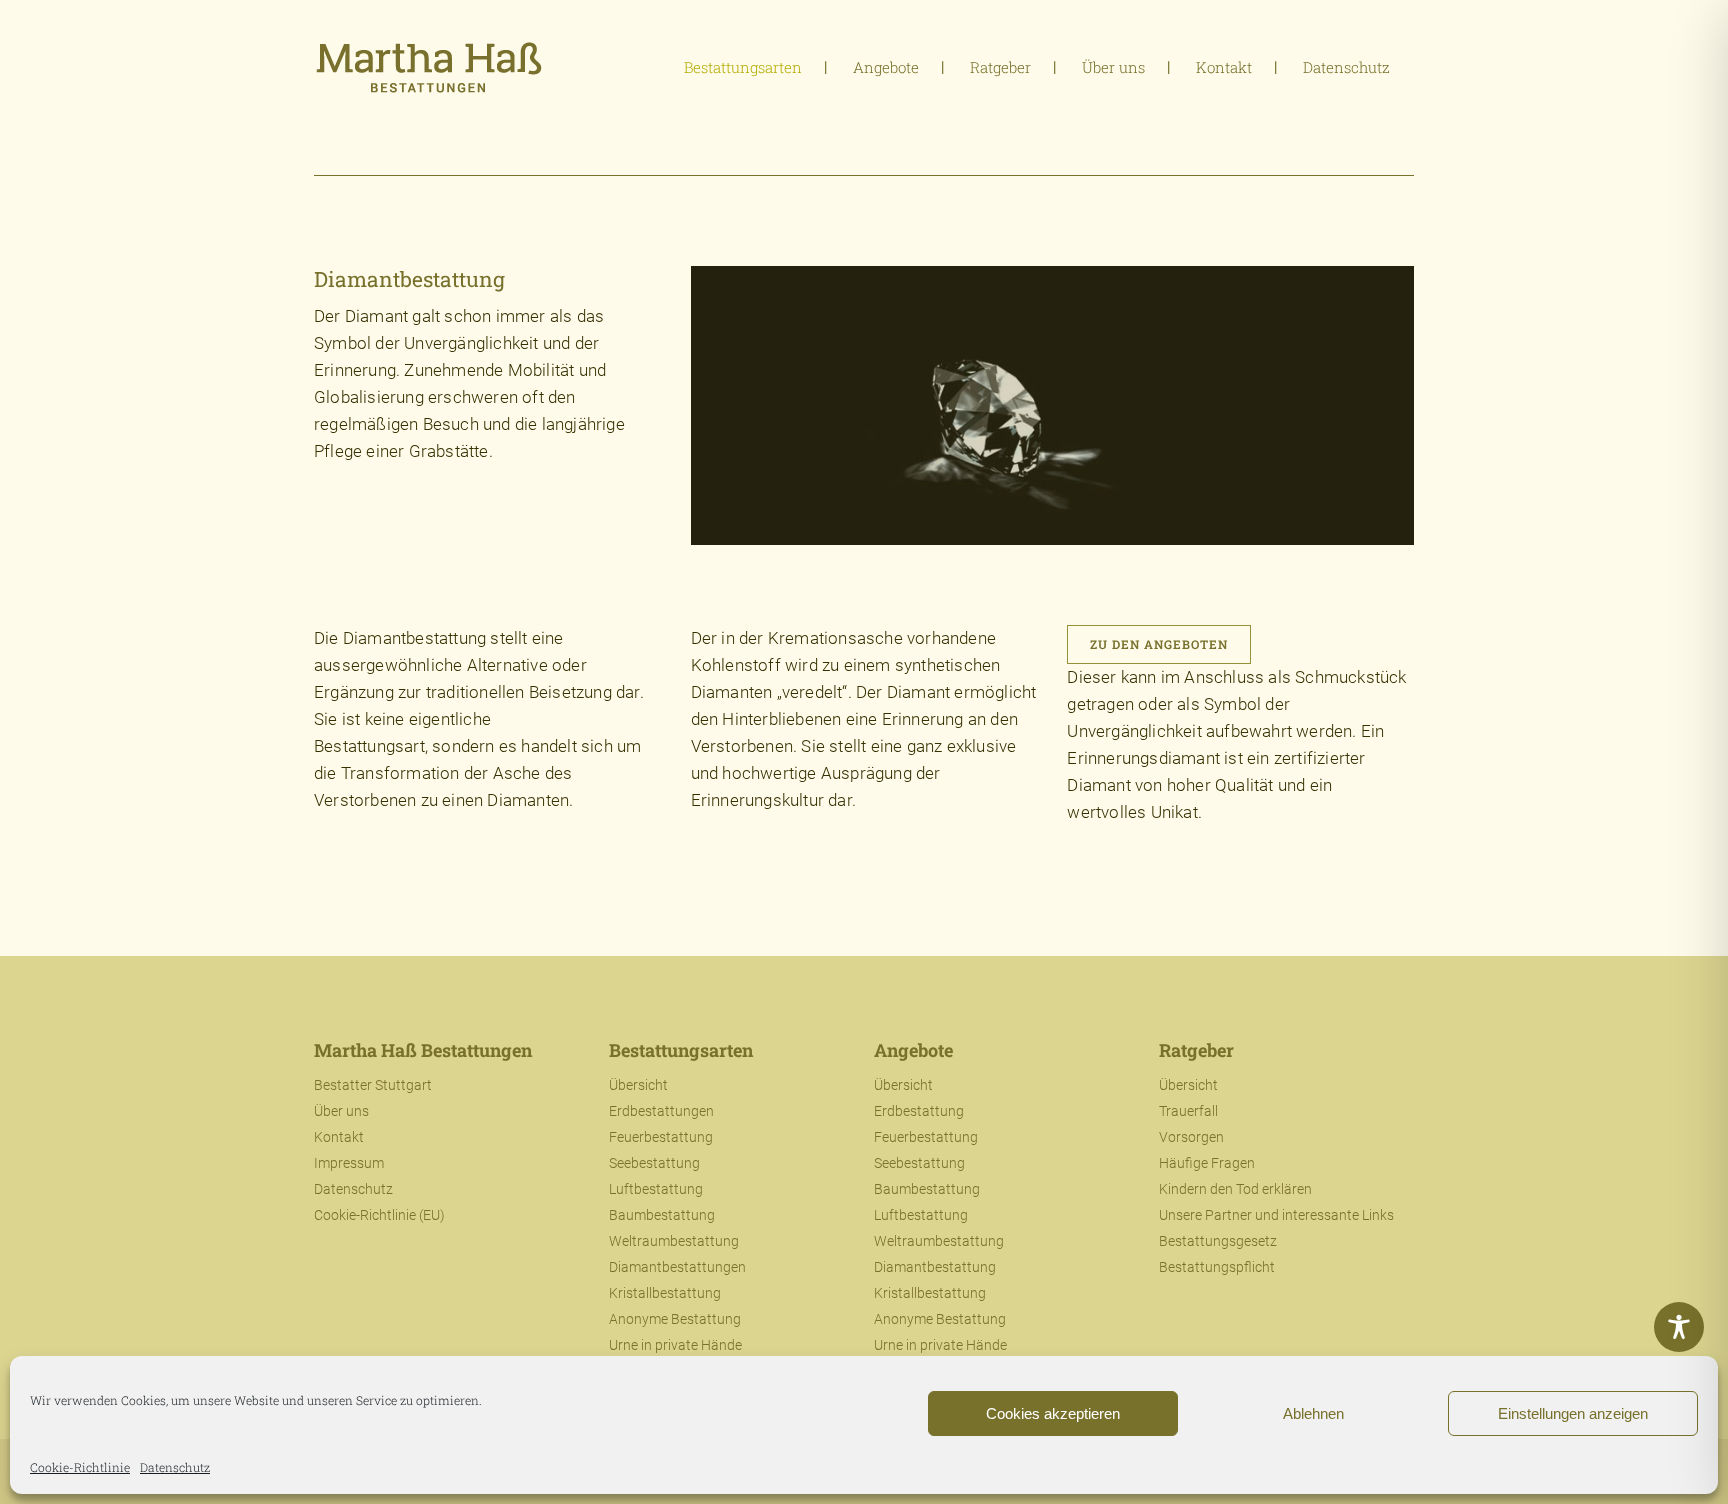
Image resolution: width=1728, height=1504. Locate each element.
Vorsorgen (1191, 1137)
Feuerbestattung (661, 1137)
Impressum (349, 1163)
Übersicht (638, 1085)
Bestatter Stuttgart (373, 1085)
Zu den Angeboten (1159, 644)
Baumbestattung (662, 1215)
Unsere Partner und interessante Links (1276, 1215)
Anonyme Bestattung (675, 1319)
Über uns (341, 1111)
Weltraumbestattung (674, 1241)
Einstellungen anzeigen (1573, 1413)
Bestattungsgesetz (1218, 1241)
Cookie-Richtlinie (80, 1467)
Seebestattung (654, 1163)
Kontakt (339, 1137)
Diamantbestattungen (677, 1267)
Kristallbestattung (665, 1293)
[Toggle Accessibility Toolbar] (1679, 1327)
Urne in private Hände (675, 1345)
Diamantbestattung (935, 1267)
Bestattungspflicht (1217, 1267)
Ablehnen (1313, 1413)
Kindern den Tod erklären (1235, 1189)
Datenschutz (175, 1467)
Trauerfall (1188, 1111)
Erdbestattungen (661, 1111)
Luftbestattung (656, 1189)
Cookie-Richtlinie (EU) (379, 1215)
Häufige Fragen (1207, 1163)
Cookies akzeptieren (1053, 1413)
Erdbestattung (919, 1111)
